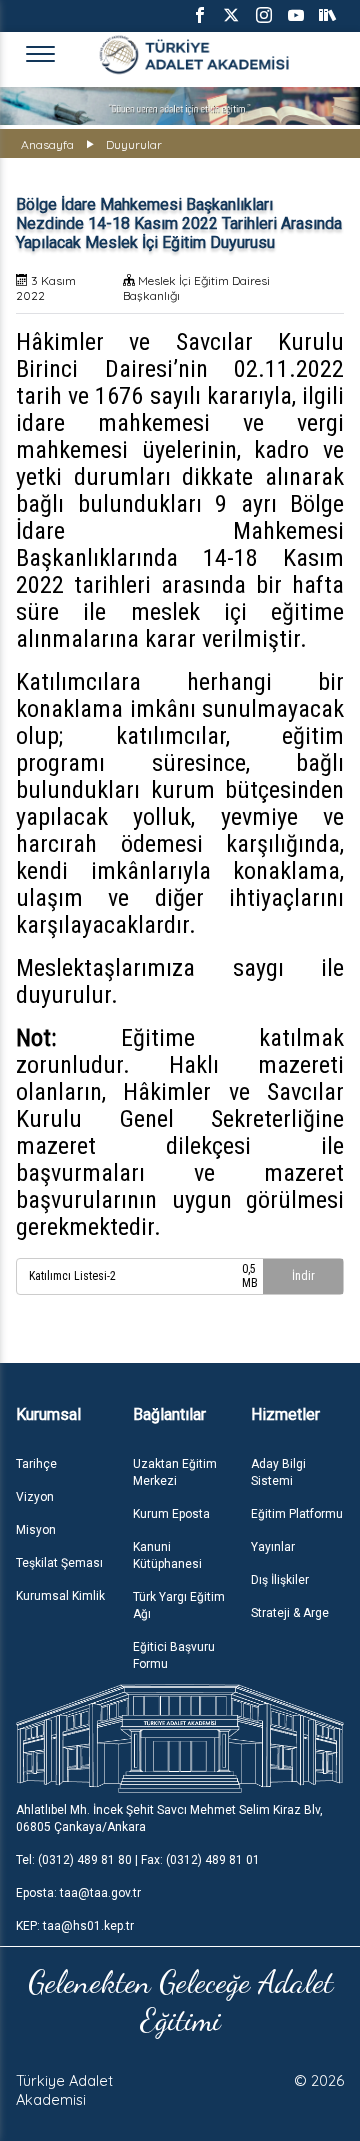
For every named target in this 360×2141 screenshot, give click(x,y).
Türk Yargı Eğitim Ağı (179, 1605)
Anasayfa (47, 144)
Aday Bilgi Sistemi (278, 1472)
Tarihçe (36, 1464)
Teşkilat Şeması (59, 1563)
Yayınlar (273, 1547)
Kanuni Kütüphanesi (167, 1555)
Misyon (36, 1530)
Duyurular (134, 144)
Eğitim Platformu (297, 1514)
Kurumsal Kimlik (60, 1596)
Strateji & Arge (290, 1613)
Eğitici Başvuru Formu (174, 1655)
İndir (303, 1276)
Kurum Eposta (171, 1514)
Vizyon (35, 1497)
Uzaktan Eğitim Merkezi (175, 1472)
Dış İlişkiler (280, 1580)
